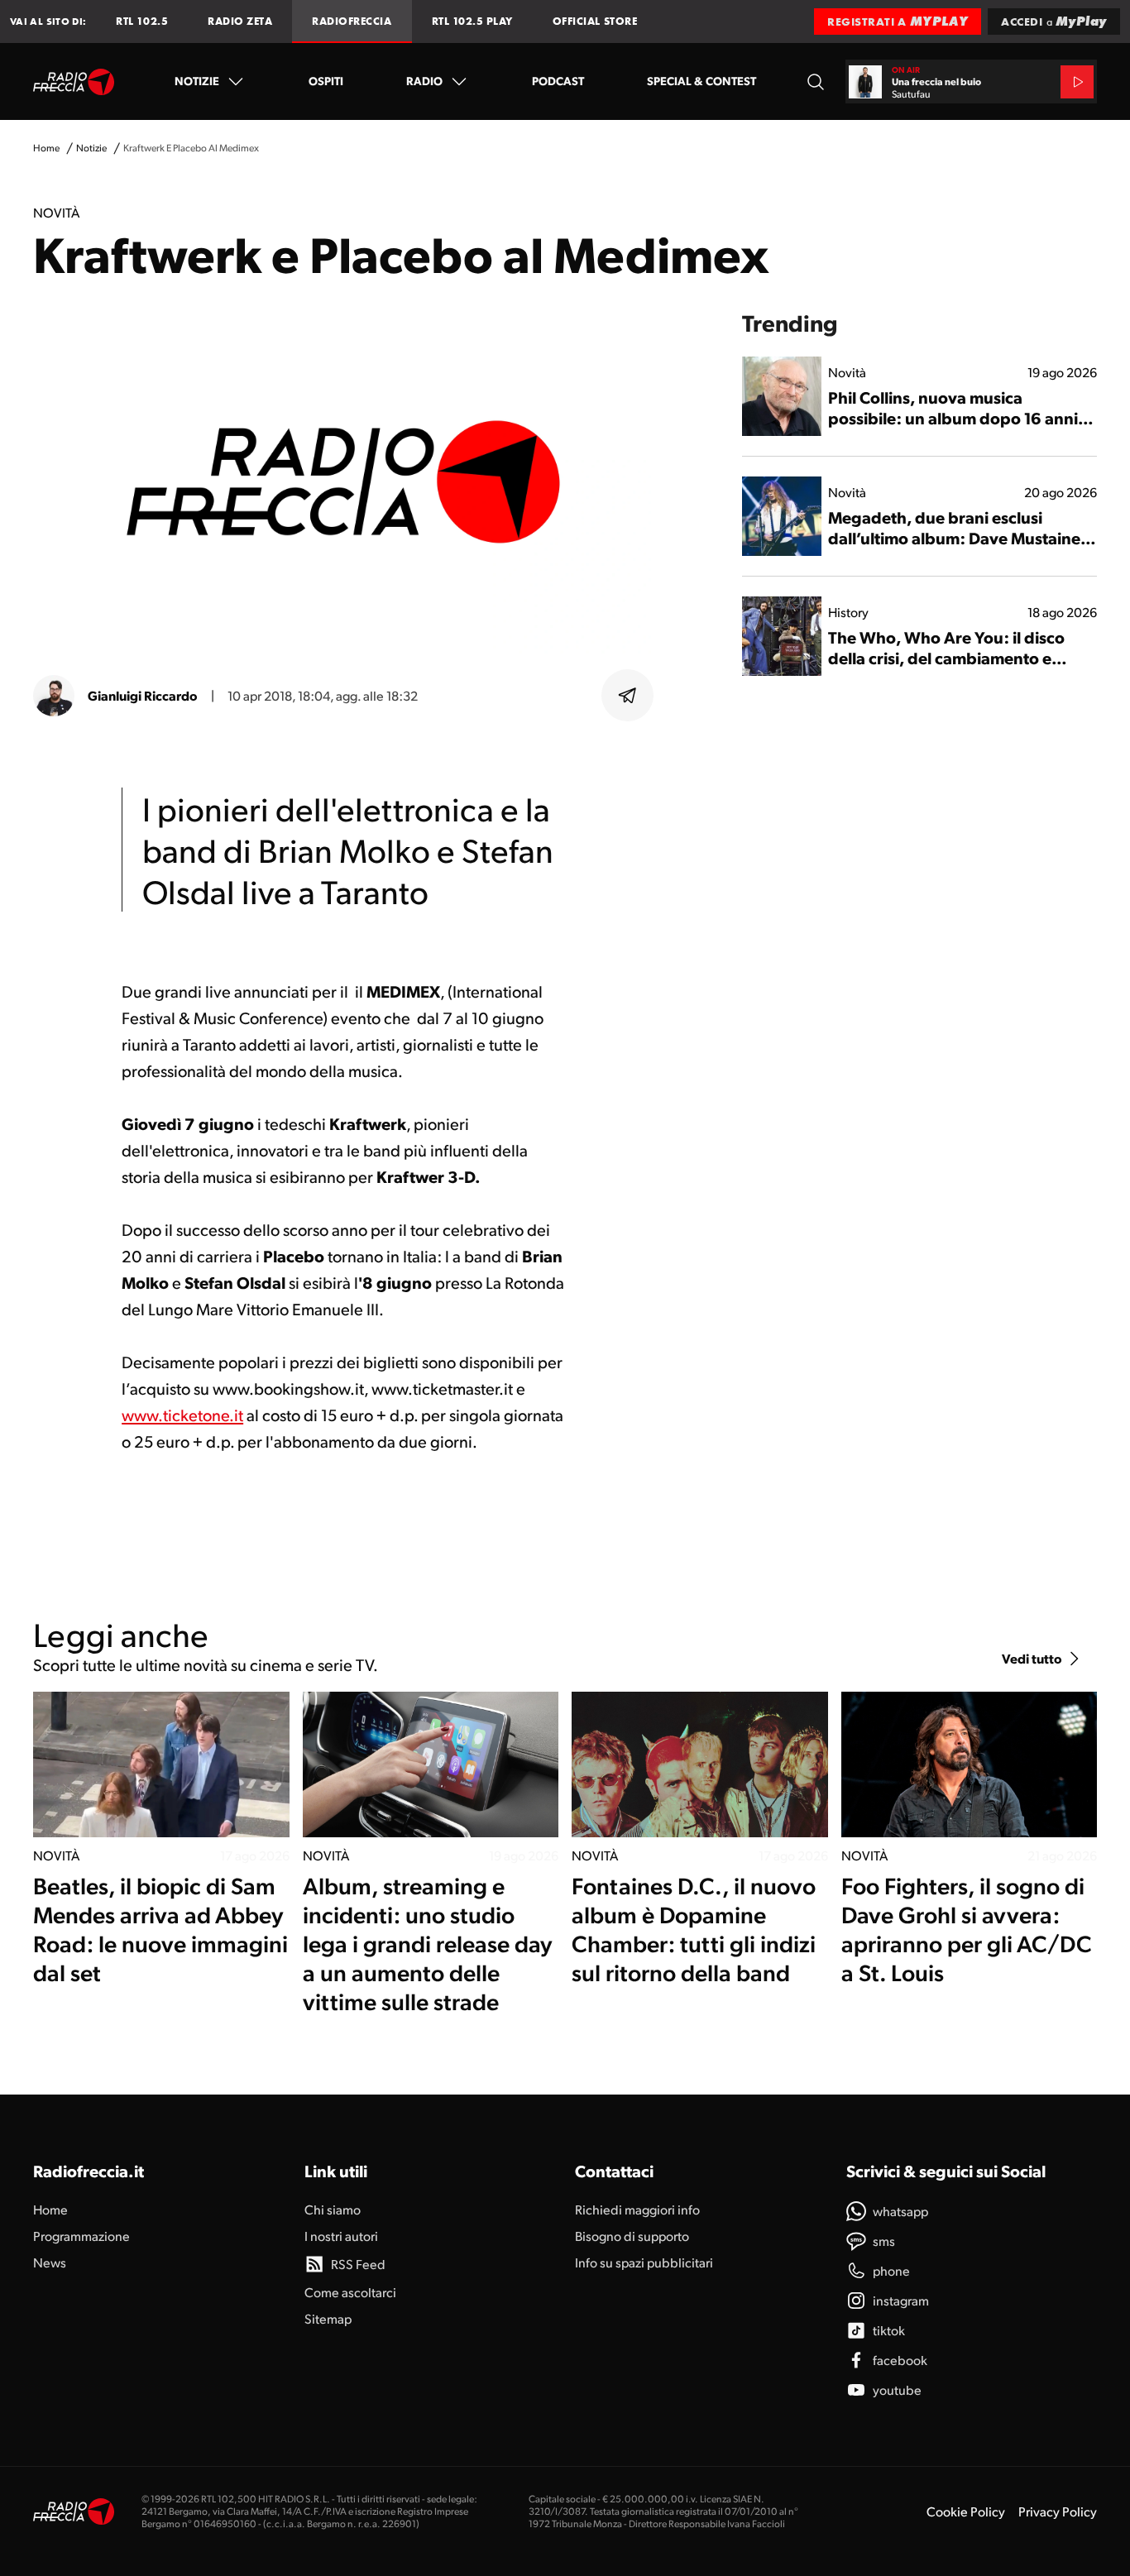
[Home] (74, 82)
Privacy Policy (1058, 2511)
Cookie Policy (966, 2511)
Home (46, 148)
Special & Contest (701, 80)
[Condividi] (628, 696)
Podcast (558, 80)
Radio (424, 80)
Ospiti (326, 80)
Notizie (197, 80)
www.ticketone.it (182, 1415)
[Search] (816, 81)
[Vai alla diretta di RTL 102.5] (1077, 82)
